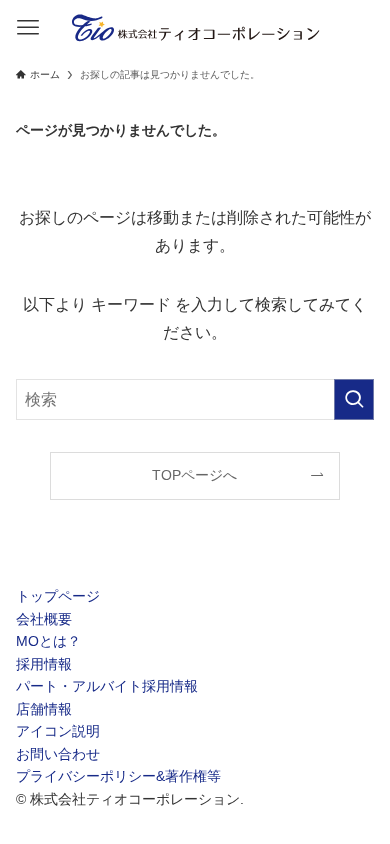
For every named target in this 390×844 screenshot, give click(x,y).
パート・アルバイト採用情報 (107, 686)
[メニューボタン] (27, 27)
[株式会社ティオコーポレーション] (195, 27)
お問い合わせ (58, 754)
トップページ (58, 596)
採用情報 (44, 664)
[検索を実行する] (354, 399)
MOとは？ (48, 641)
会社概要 (44, 619)
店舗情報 (44, 709)
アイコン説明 (58, 731)
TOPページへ (194, 475)
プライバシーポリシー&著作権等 (118, 776)
